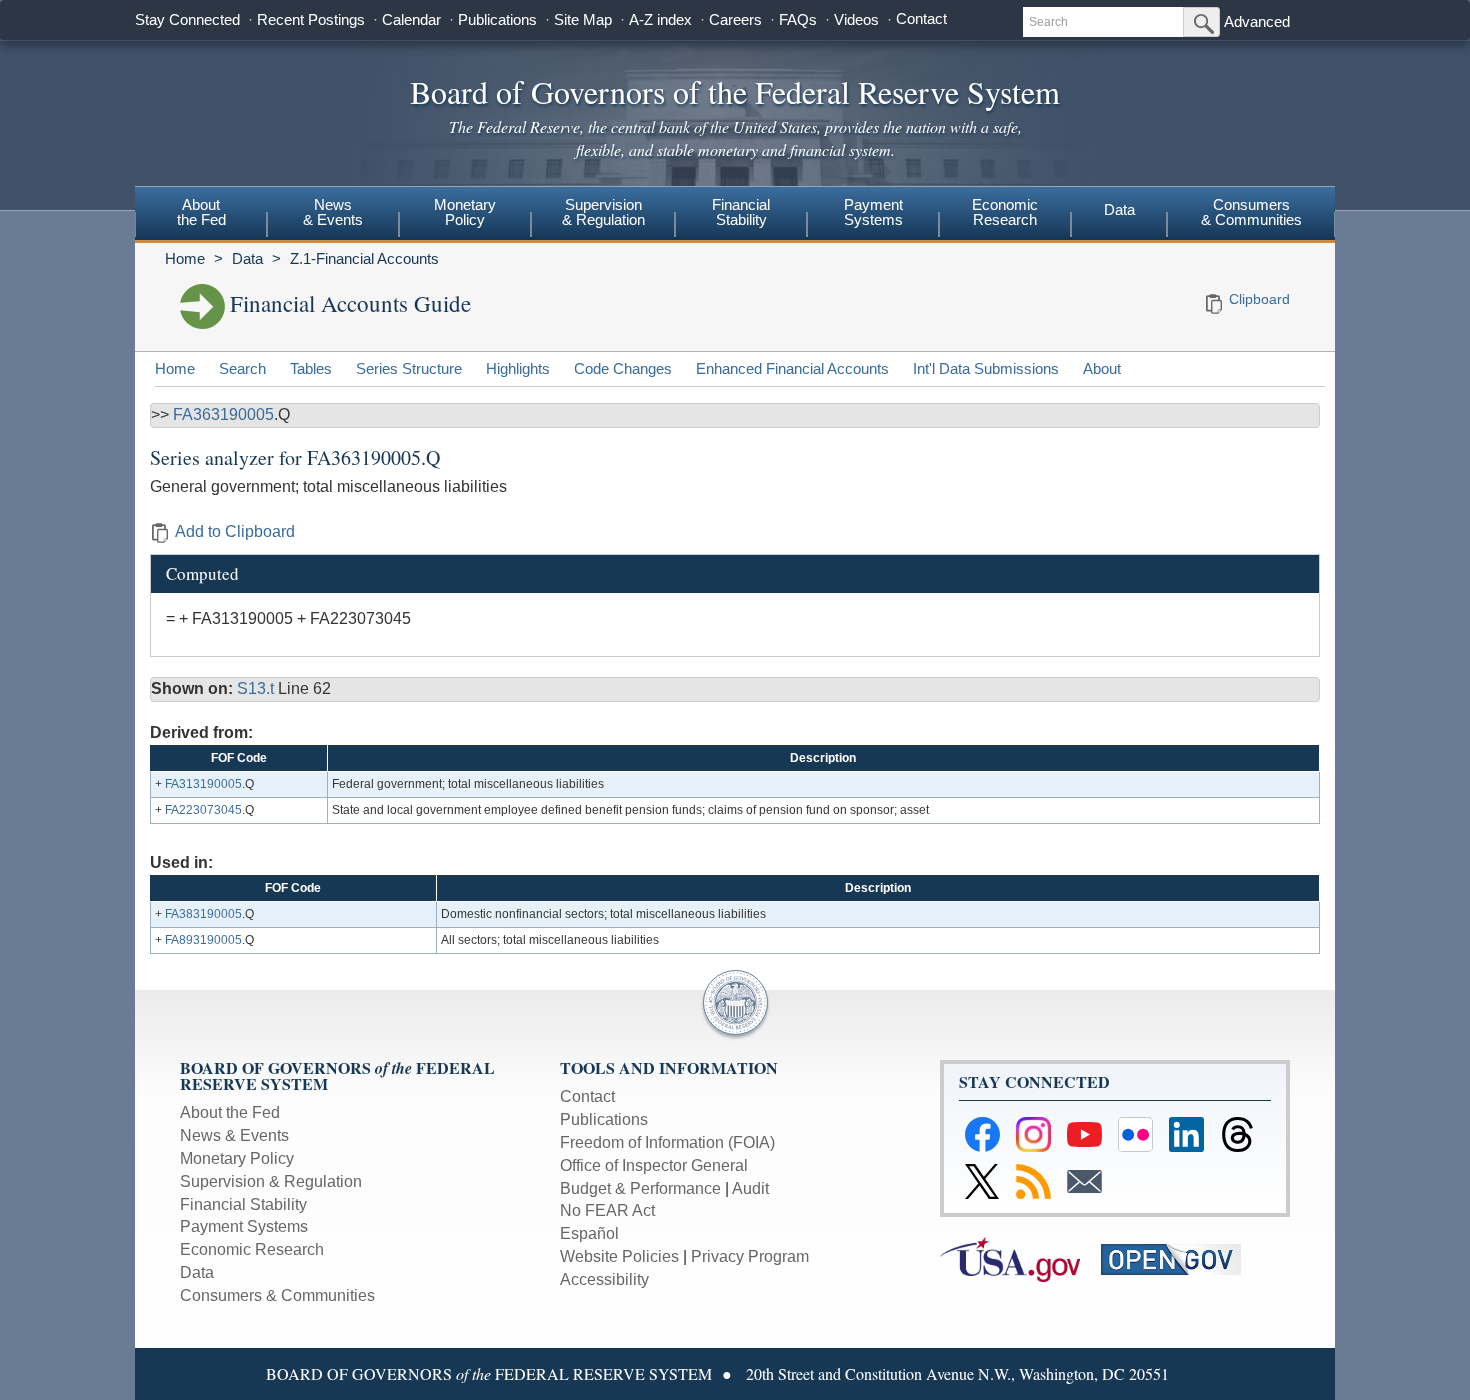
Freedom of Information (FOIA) (667, 1142)
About (1102, 368)
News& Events (333, 212)
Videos (856, 19)
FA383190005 (203, 914)
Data (1119, 209)
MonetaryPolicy (465, 212)
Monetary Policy (237, 1158)
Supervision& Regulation (603, 212)
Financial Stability (243, 1204)
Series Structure (409, 368)
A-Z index (660, 19)
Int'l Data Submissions (986, 368)
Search (242, 368)
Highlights (518, 368)
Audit (750, 1188)
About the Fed (230, 1112)
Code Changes (623, 368)
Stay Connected (187, 19)
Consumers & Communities (1251, 212)
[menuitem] (201, 215)
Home (185, 258)
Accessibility (604, 1279)
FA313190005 (203, 784)
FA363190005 (223, 414)
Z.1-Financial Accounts (364, 258)
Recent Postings (311, 19)
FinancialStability (741, 212)
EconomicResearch (1005, 212)
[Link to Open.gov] (1179, 1258)
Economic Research (252, 1249)
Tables (311, 368)
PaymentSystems (873, 212)
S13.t (257, 688)
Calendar (411, 19)
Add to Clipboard (235, 531)
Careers (735, 19)
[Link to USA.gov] (1020, 1258)
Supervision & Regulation (271, 1181)
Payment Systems (244, 1226)
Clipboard (1259, 299)
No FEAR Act (607, 1210)
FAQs (798, 19)
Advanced (1257, 21)
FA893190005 (203, 940)
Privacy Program (750, 1256)
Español (589, 1233)
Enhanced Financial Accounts (792, 368)
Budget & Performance (640, 1188)
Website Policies (619, 1256)
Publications (497, 19)
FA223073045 (203, 810)
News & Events (234, 1135)
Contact (921, 18)
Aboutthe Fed (201, 212)
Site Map (583, 19)
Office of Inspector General (654, 1165)
